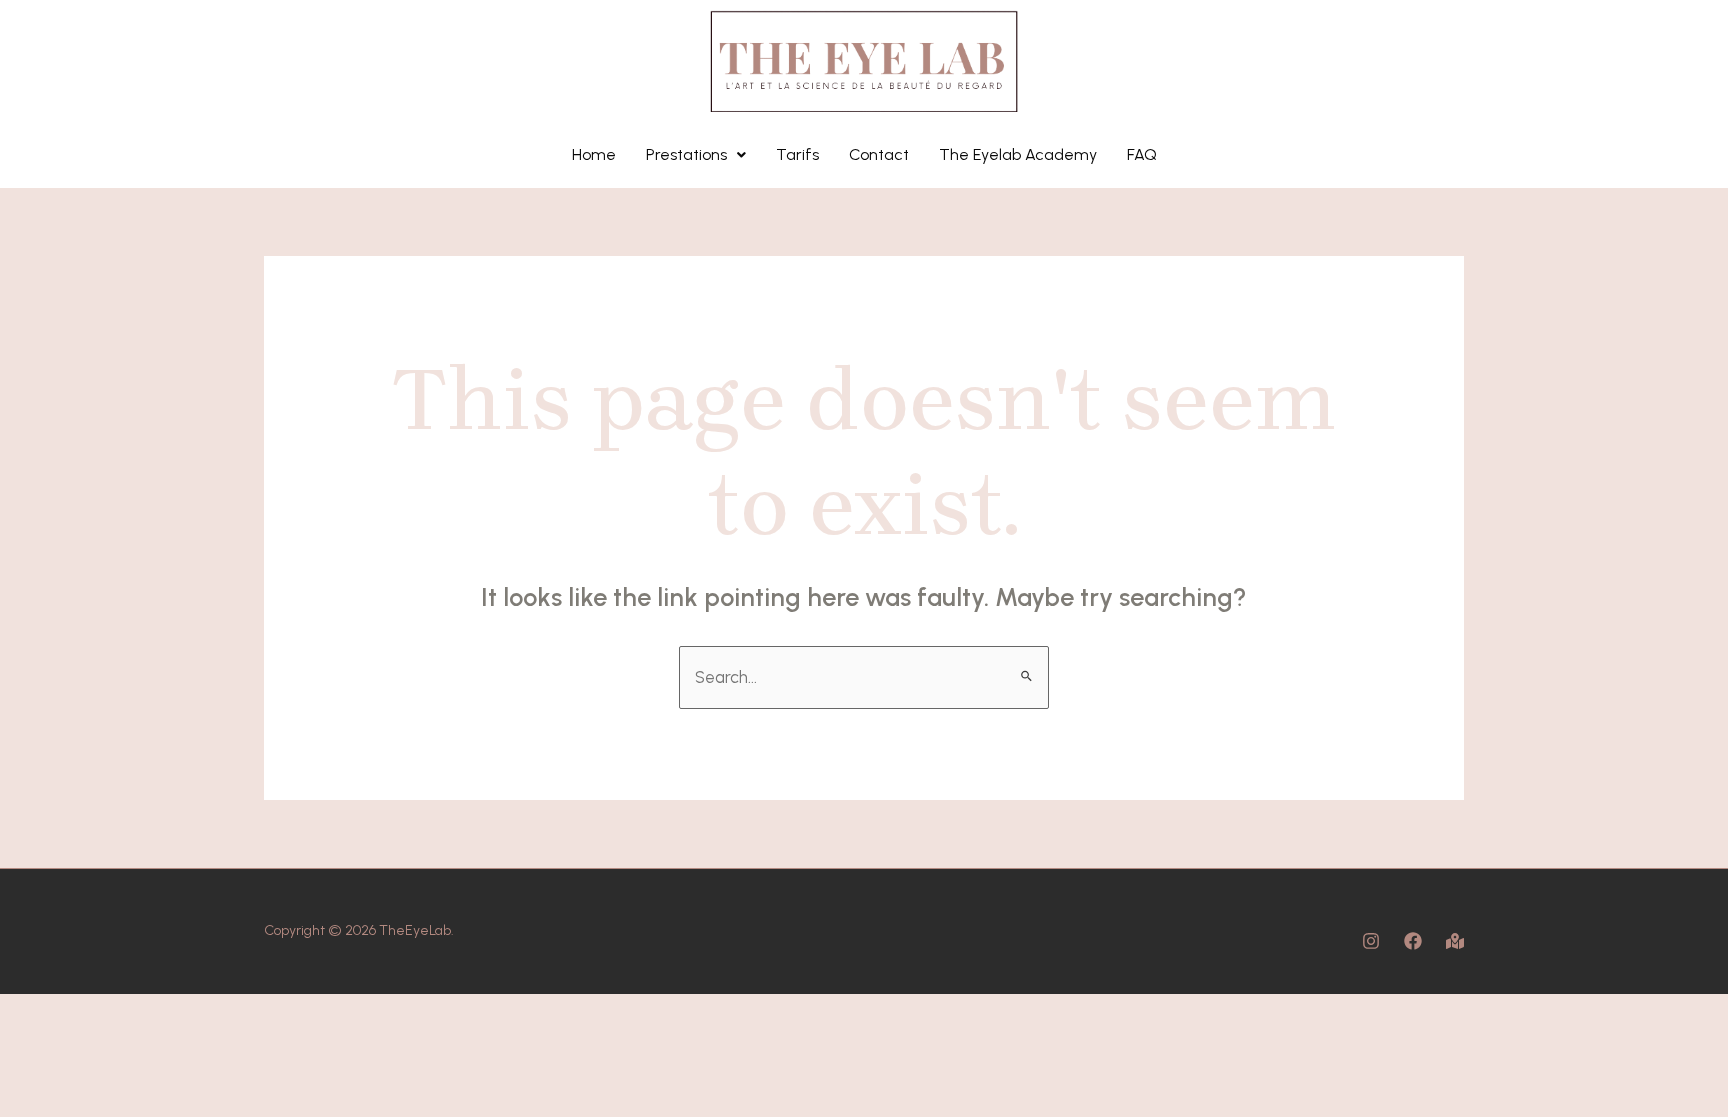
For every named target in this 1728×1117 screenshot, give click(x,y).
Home (594, 154)
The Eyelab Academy (1018, 154)
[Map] (1455, 941)
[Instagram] (1371, 941)
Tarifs (797, 154)
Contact (879, 154)
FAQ (1142, 154)
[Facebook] (1413, 941)
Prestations (686, 154)
